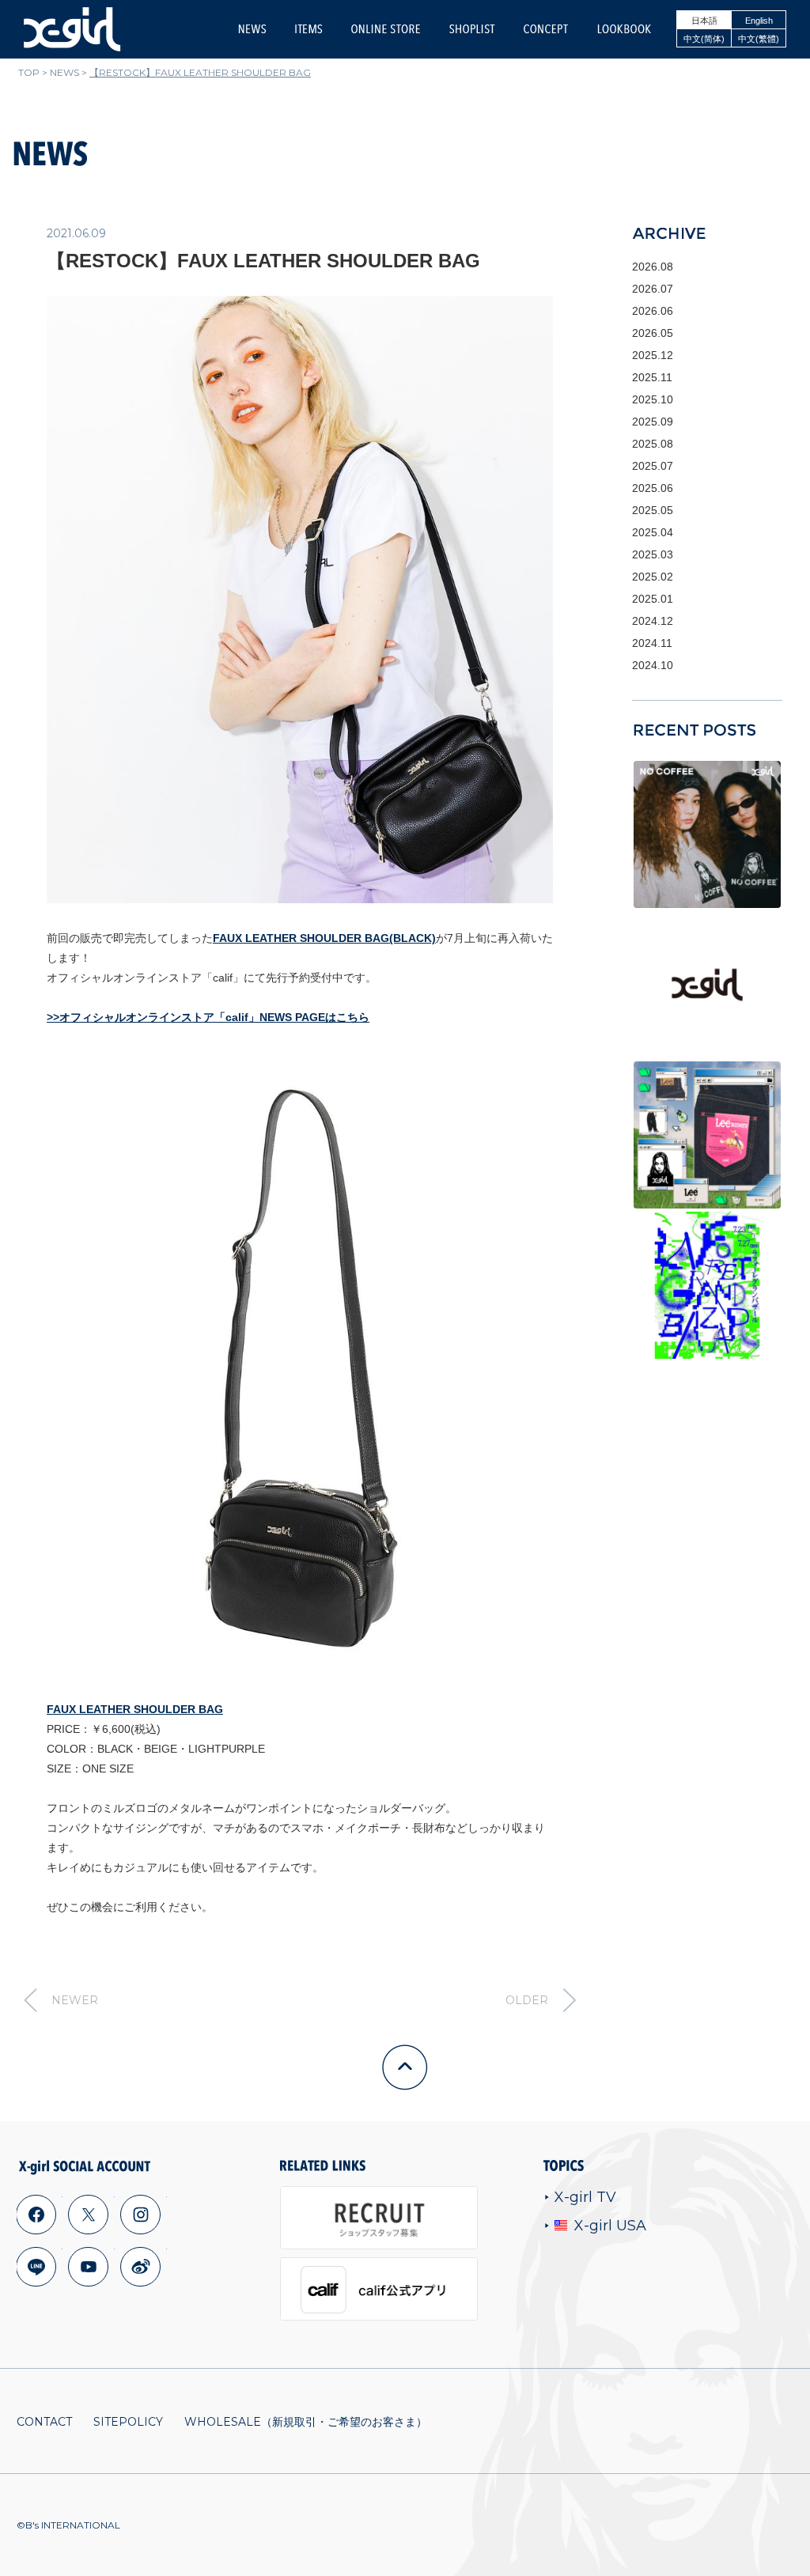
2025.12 (653, 355)
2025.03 (653, 554)
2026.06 (653, 311)
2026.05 (653, 333)
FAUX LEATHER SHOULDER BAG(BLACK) (324, 938)
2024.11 (652, 643)
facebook (36, 2215)
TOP (29, 72)
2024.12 (653, 621)
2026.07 (653, 289)
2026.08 (653, 267)
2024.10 (653, 665)
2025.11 (652, 377)
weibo (141, 2267)
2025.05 (653, 510)
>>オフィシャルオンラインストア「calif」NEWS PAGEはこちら (208, 1017)
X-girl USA (610, 2226)
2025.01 (653, 599)
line (36, 2267)
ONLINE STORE (386, 29)
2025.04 (653, 532)
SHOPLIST (472, 29)
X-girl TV (585, 2197)
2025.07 (653, 466)
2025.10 (653, 399)
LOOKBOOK (624, 29)
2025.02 (653, 577)
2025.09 (653, 422)
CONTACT (44, 2422)
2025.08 (653, 444)
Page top (405, 2067)
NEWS (252, 29)
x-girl (72, 29)
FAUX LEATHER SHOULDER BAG (135, 1709)
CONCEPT (546, 29)
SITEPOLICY (128, 2422)
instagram (141, 2215)
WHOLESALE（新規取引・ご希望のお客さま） (306, 2422)
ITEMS (308, 29)
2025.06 (653, 488)
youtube (89, 2267)
